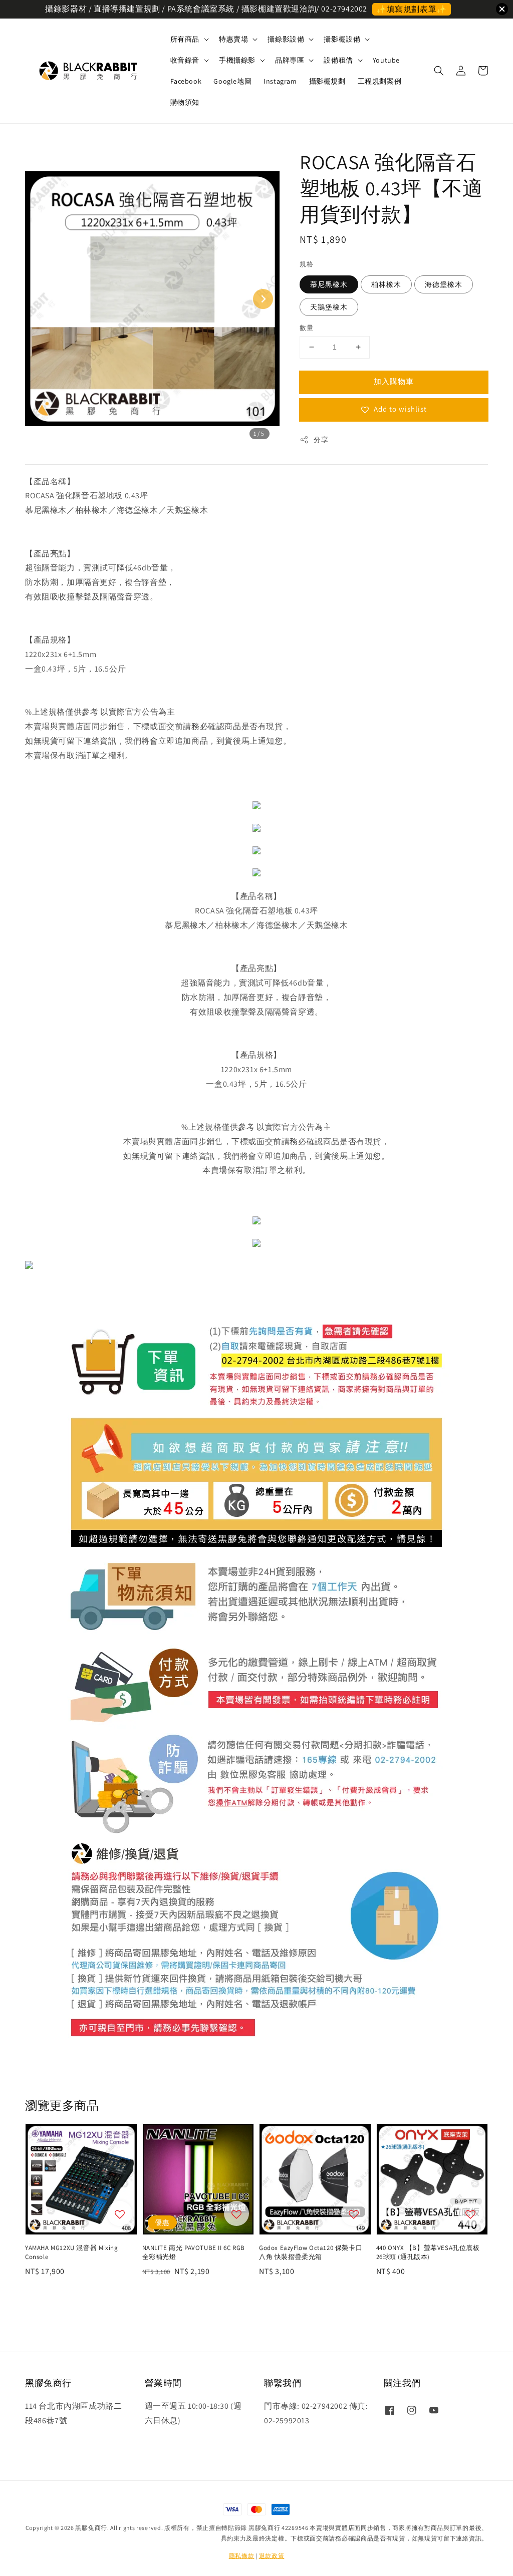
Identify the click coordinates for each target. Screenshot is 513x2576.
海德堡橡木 (444, 284)
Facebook (186, 81)
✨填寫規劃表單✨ (412, 9)
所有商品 (185, 39)
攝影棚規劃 (327, 81)
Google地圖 (232, 81)
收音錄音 (185, 60)
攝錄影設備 (286, 39)
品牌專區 (290, 60)
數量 (306, 328)
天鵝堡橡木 (329, 307)
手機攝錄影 (237, 60)
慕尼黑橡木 (329, 284)
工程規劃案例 (380, 81)
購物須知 (185, 102)
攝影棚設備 (342, 39)
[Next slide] (263, 299)
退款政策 (272, 2556)
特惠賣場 (233, 39)
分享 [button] (321, 440)
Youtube (386, 60)
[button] (439, 71)
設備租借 (338, 60)
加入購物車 (394, 381)
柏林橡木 (386, 284)
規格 (306, 264)
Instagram (280, 81)
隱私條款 (242, 2556)
